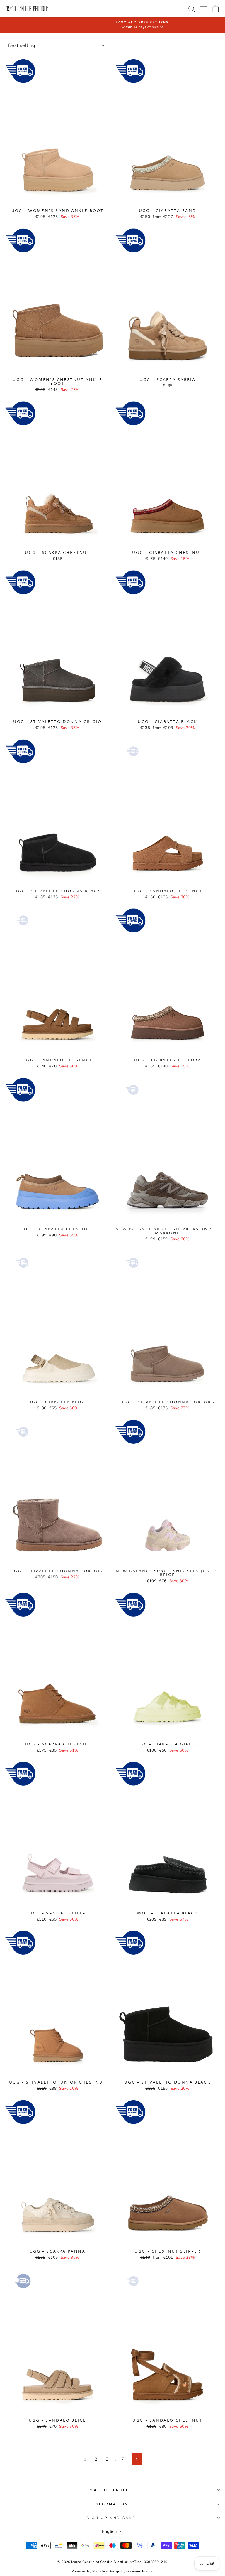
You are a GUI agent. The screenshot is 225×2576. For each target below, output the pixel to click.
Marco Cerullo (111, 2490)
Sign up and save (111, 2518)
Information (111, 2504)
